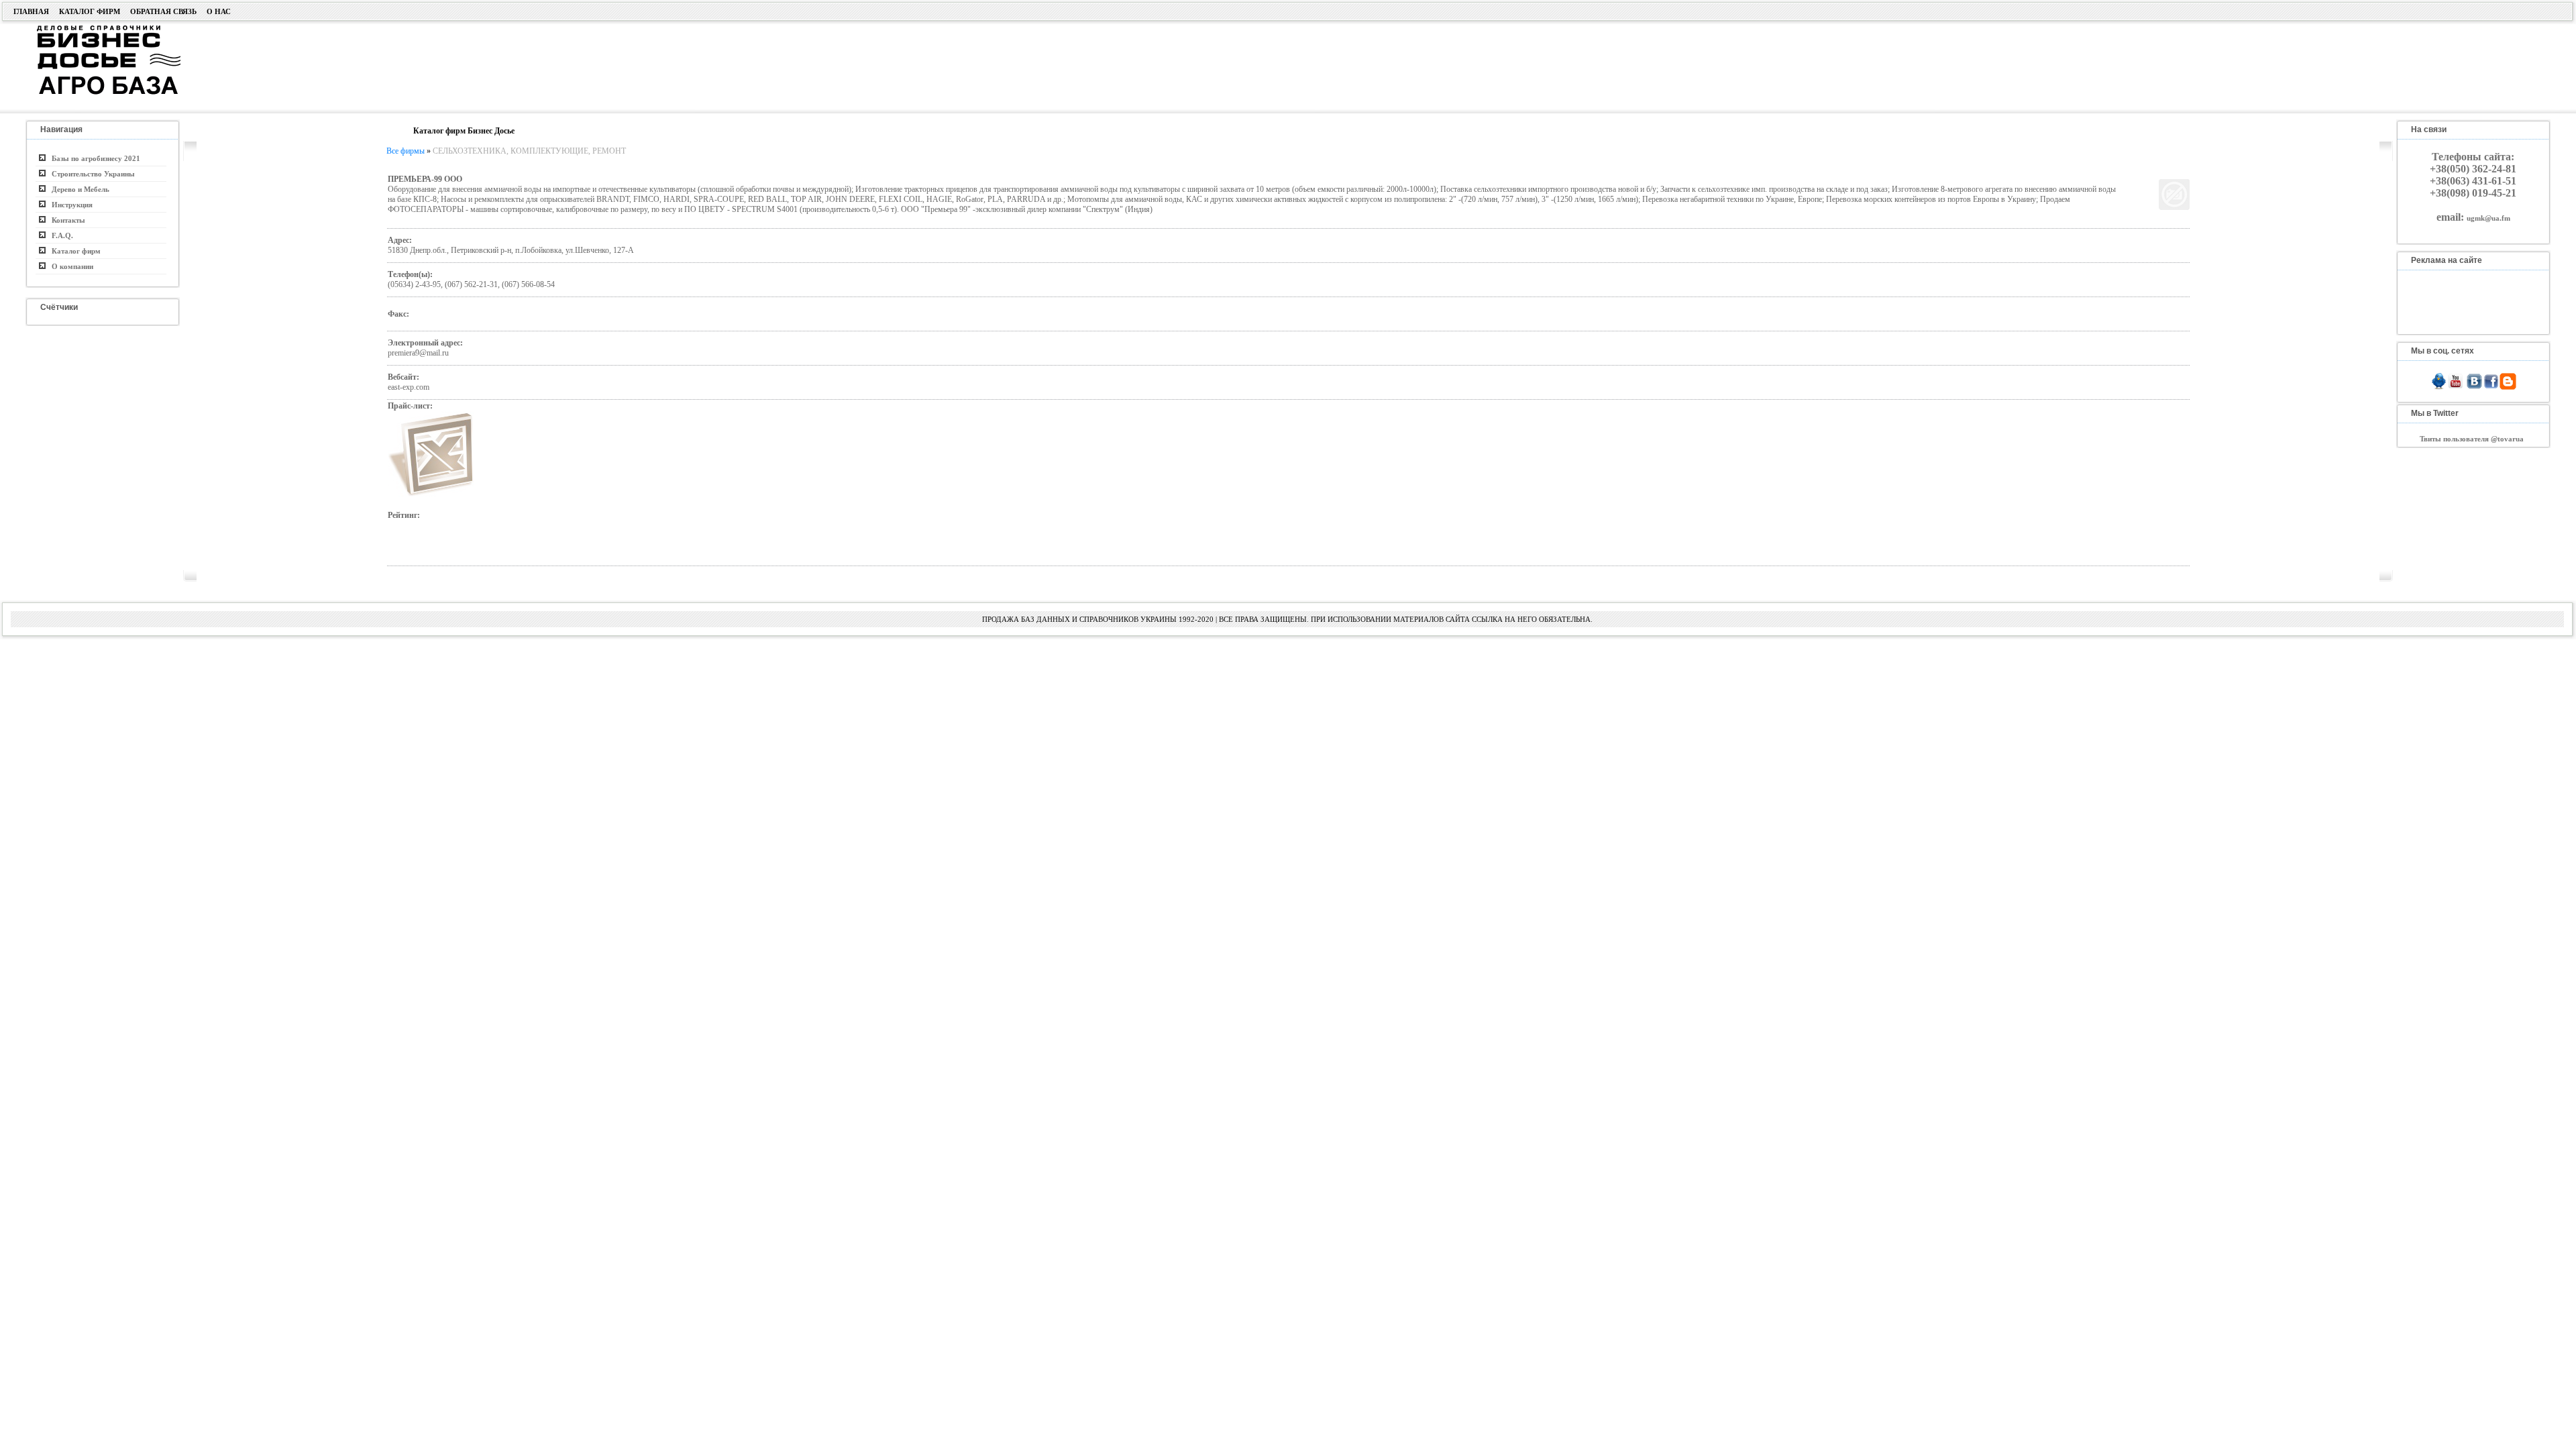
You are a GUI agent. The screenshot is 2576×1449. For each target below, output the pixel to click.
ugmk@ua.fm (2488, 218)
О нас (219, 11)
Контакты (65, 220)
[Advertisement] (1021, 65)
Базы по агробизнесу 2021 (93, 158)
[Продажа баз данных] (92, 29)
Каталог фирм (90, 11)
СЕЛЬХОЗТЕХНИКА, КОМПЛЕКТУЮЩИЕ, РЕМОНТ (529, 151)
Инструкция (69, 205)
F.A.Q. (59, 235)
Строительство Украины (90, 174)
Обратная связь (163, 11)
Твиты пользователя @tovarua (2472, 439)
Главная (31, 11)
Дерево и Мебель (77, 189)
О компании (69, 266)
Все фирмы (406, 151)
